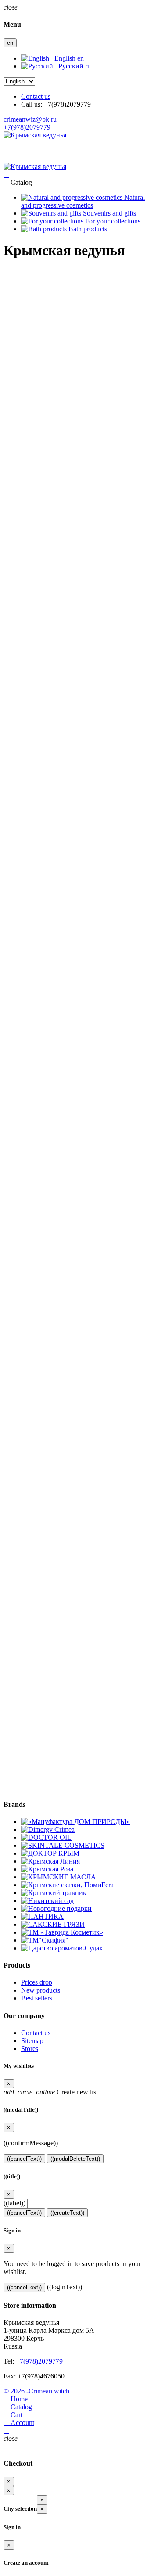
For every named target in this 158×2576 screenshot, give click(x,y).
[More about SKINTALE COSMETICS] (63, 1845)
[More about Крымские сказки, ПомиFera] (67, 1885)
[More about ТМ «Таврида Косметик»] (62, 1932)
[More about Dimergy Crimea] (48, 1829)
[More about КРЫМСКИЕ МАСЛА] (59, 1877)
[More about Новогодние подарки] (56, 1909)
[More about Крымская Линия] (50, 1861)
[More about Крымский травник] (54, 1893)
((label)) (14, 2203)
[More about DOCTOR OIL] (46, 1837)
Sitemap (32, 2041)
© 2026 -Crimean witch (36, 2391)
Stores (30, 2049)
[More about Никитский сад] (47, 1901)
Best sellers (37, 1998)
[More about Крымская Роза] (47, 1869)
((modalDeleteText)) (75, 2159)
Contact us (36, 96)
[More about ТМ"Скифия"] (45, 1940)
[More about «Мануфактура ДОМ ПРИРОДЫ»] (75, 1822)
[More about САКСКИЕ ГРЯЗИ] (53, 1924)
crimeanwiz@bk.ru (30, 119)
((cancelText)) (24, 2159)
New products (41, 1990)
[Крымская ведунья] (35, 135)
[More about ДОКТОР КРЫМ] (50, 1853)
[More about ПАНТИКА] (42, 1916)
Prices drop (37, 1982)
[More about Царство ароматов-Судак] (62, 1948)
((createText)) (67, 2213)
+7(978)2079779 (27, 127)
